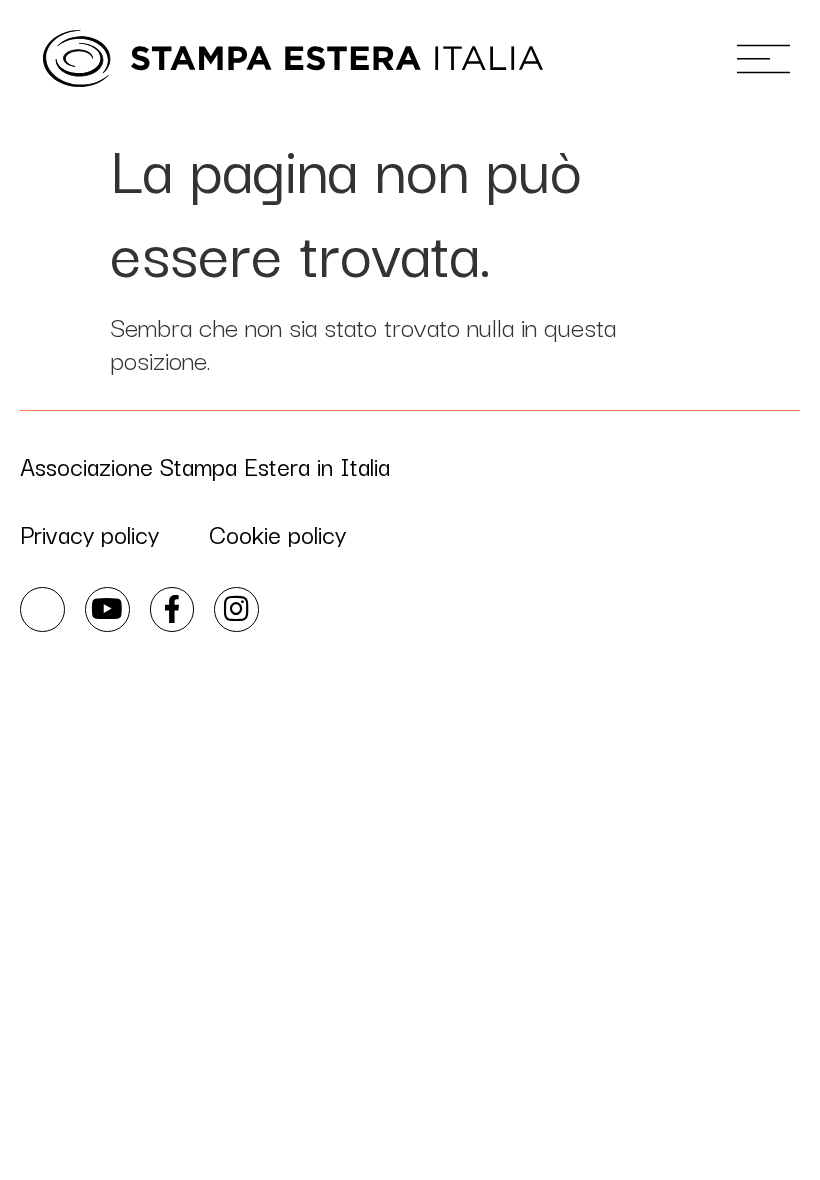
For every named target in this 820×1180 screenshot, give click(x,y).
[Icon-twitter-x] (42, 609)
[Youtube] (107, 609)
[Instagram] (236, 609)
